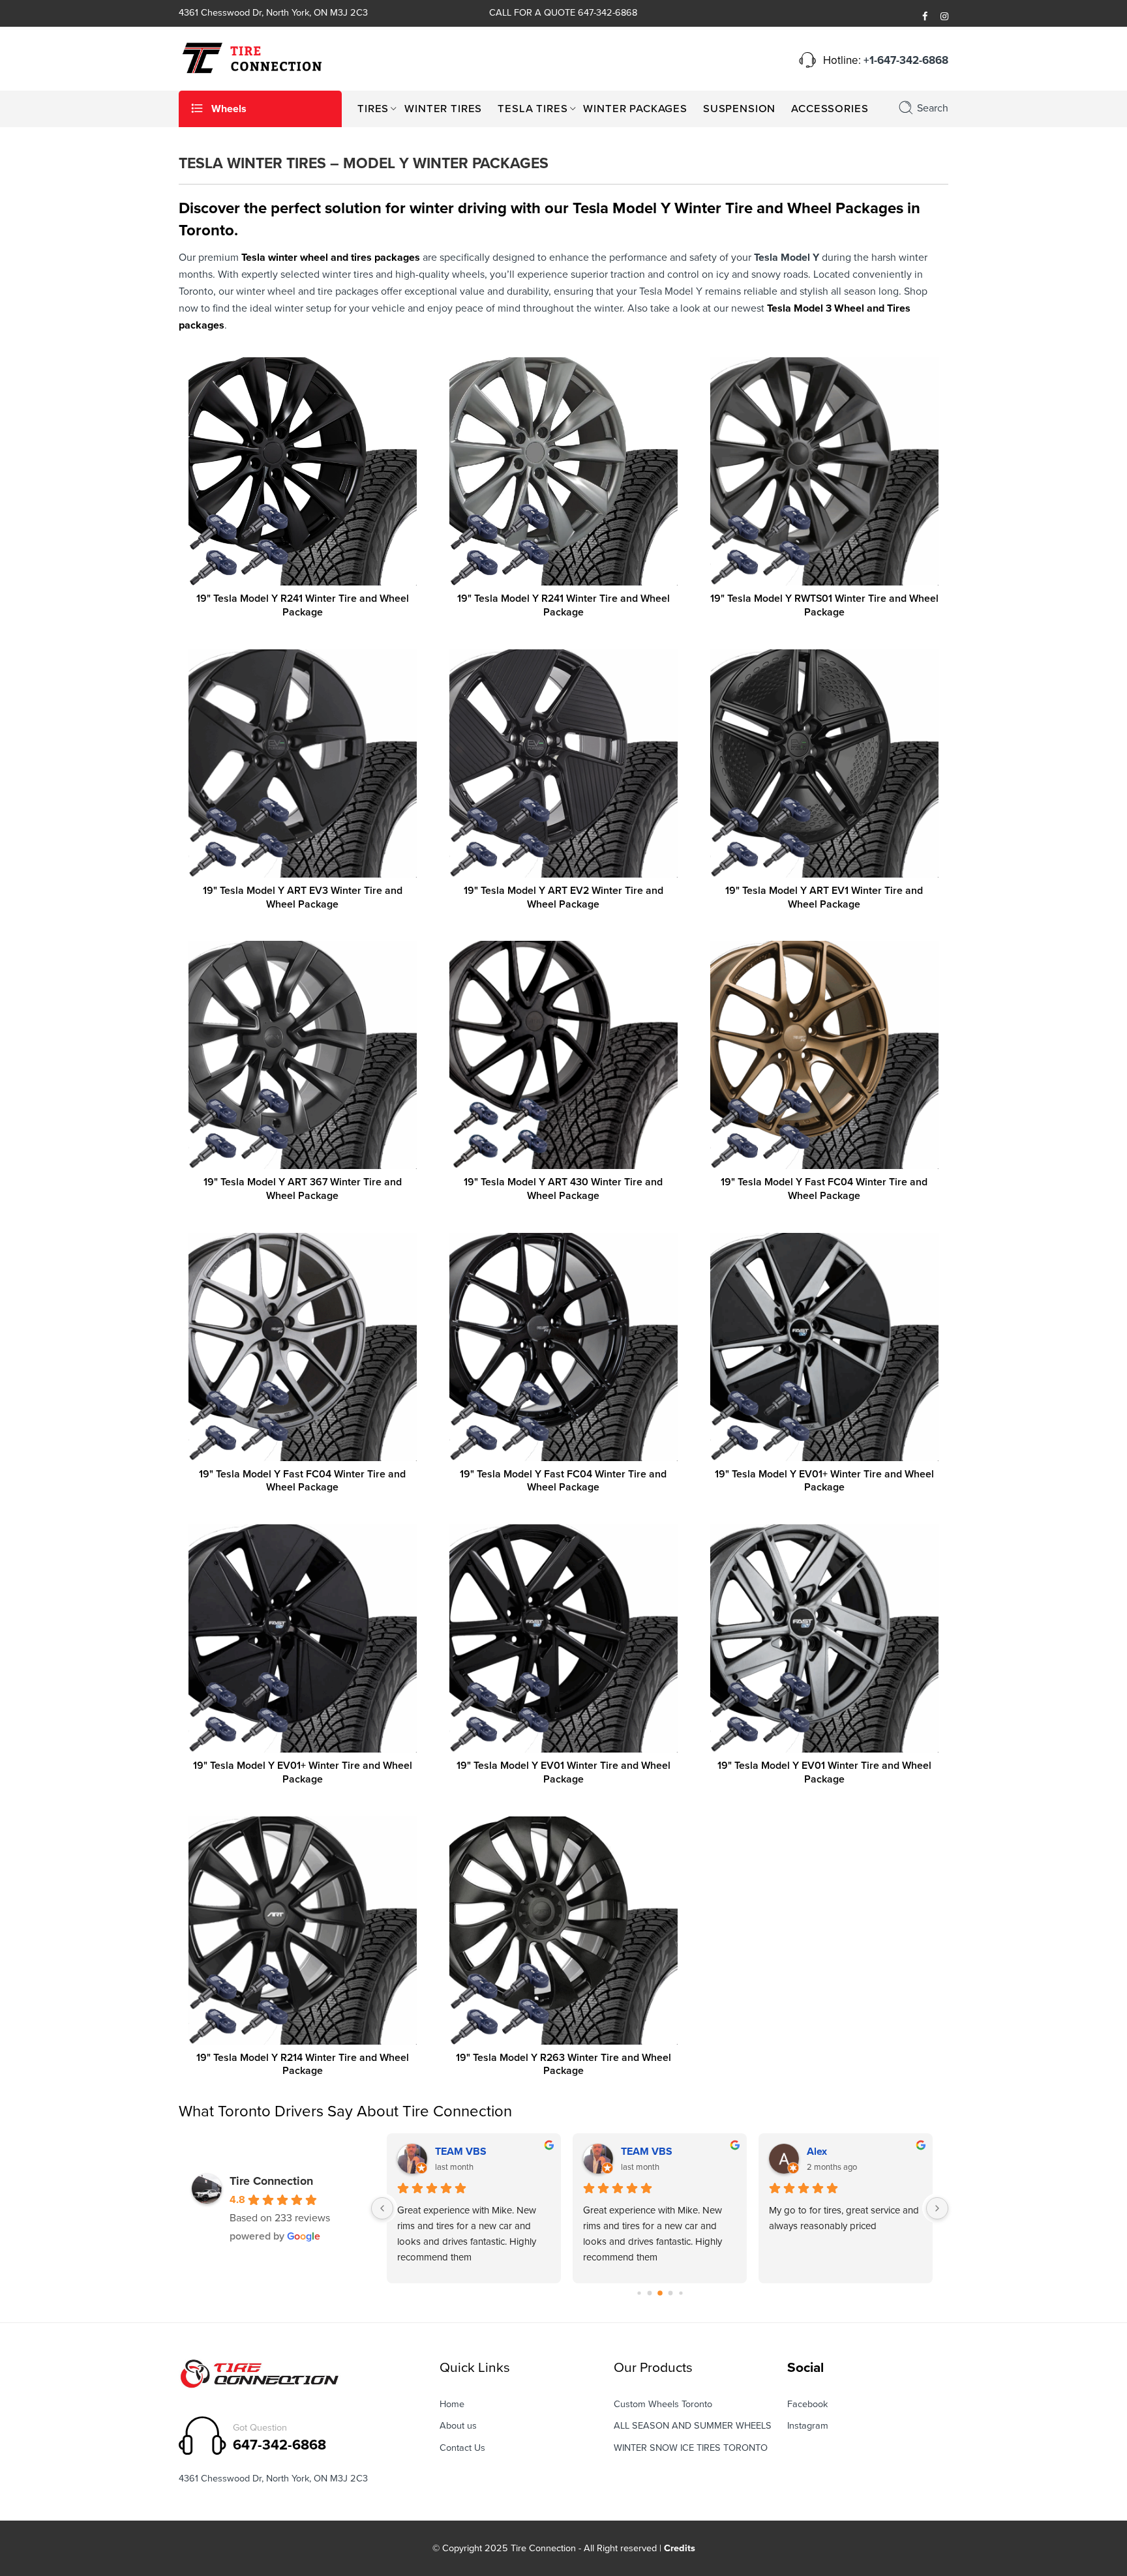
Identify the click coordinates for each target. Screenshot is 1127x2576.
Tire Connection (271, 2181)
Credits (680, 2548)
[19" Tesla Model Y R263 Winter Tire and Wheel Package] (563, 1931)
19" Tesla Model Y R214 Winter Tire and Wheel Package (303, 2065)
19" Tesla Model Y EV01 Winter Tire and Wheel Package (563, 1772)
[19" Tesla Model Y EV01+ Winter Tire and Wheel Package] (824, 1347)
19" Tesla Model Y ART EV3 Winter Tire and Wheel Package (303, 897)
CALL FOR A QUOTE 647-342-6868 (563, 13)
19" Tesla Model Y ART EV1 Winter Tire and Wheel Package (824, 897)
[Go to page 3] (660, 2293)
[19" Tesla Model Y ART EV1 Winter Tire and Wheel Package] (824, 763)
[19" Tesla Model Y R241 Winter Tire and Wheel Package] (303, 471)
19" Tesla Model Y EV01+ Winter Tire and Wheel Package (824, 1481)
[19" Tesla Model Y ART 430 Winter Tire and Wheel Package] (563, 1055)
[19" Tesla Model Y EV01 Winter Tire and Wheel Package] (563, 1638)
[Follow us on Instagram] (944, 17)
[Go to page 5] (681, 2293)
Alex (445, 2152)
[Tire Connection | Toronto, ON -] (250, 57)
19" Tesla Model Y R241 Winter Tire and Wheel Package (303, 605)
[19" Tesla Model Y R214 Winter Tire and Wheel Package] (303, 1931)
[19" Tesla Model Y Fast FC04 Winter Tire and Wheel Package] (824, 1055)
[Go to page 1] (639, 2293)
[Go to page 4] (670, 2293)
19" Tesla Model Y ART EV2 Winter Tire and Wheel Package (563, 897)
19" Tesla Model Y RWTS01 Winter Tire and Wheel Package (824, 605)
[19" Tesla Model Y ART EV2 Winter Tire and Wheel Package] (563, 763)
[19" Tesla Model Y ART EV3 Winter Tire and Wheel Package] (303, 763)
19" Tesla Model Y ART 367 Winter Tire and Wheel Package (303, 1189)
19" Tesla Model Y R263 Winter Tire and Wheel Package (563, 2065)
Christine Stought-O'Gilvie (679, 2152)
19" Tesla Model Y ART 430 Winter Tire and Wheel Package (563, 1189)
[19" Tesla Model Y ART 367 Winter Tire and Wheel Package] (303, 1055)
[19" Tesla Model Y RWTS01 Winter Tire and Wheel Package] (824, 471)
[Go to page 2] (649, 2293)
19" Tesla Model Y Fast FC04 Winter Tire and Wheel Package (824, 1189)
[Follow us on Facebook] (925, 17)
